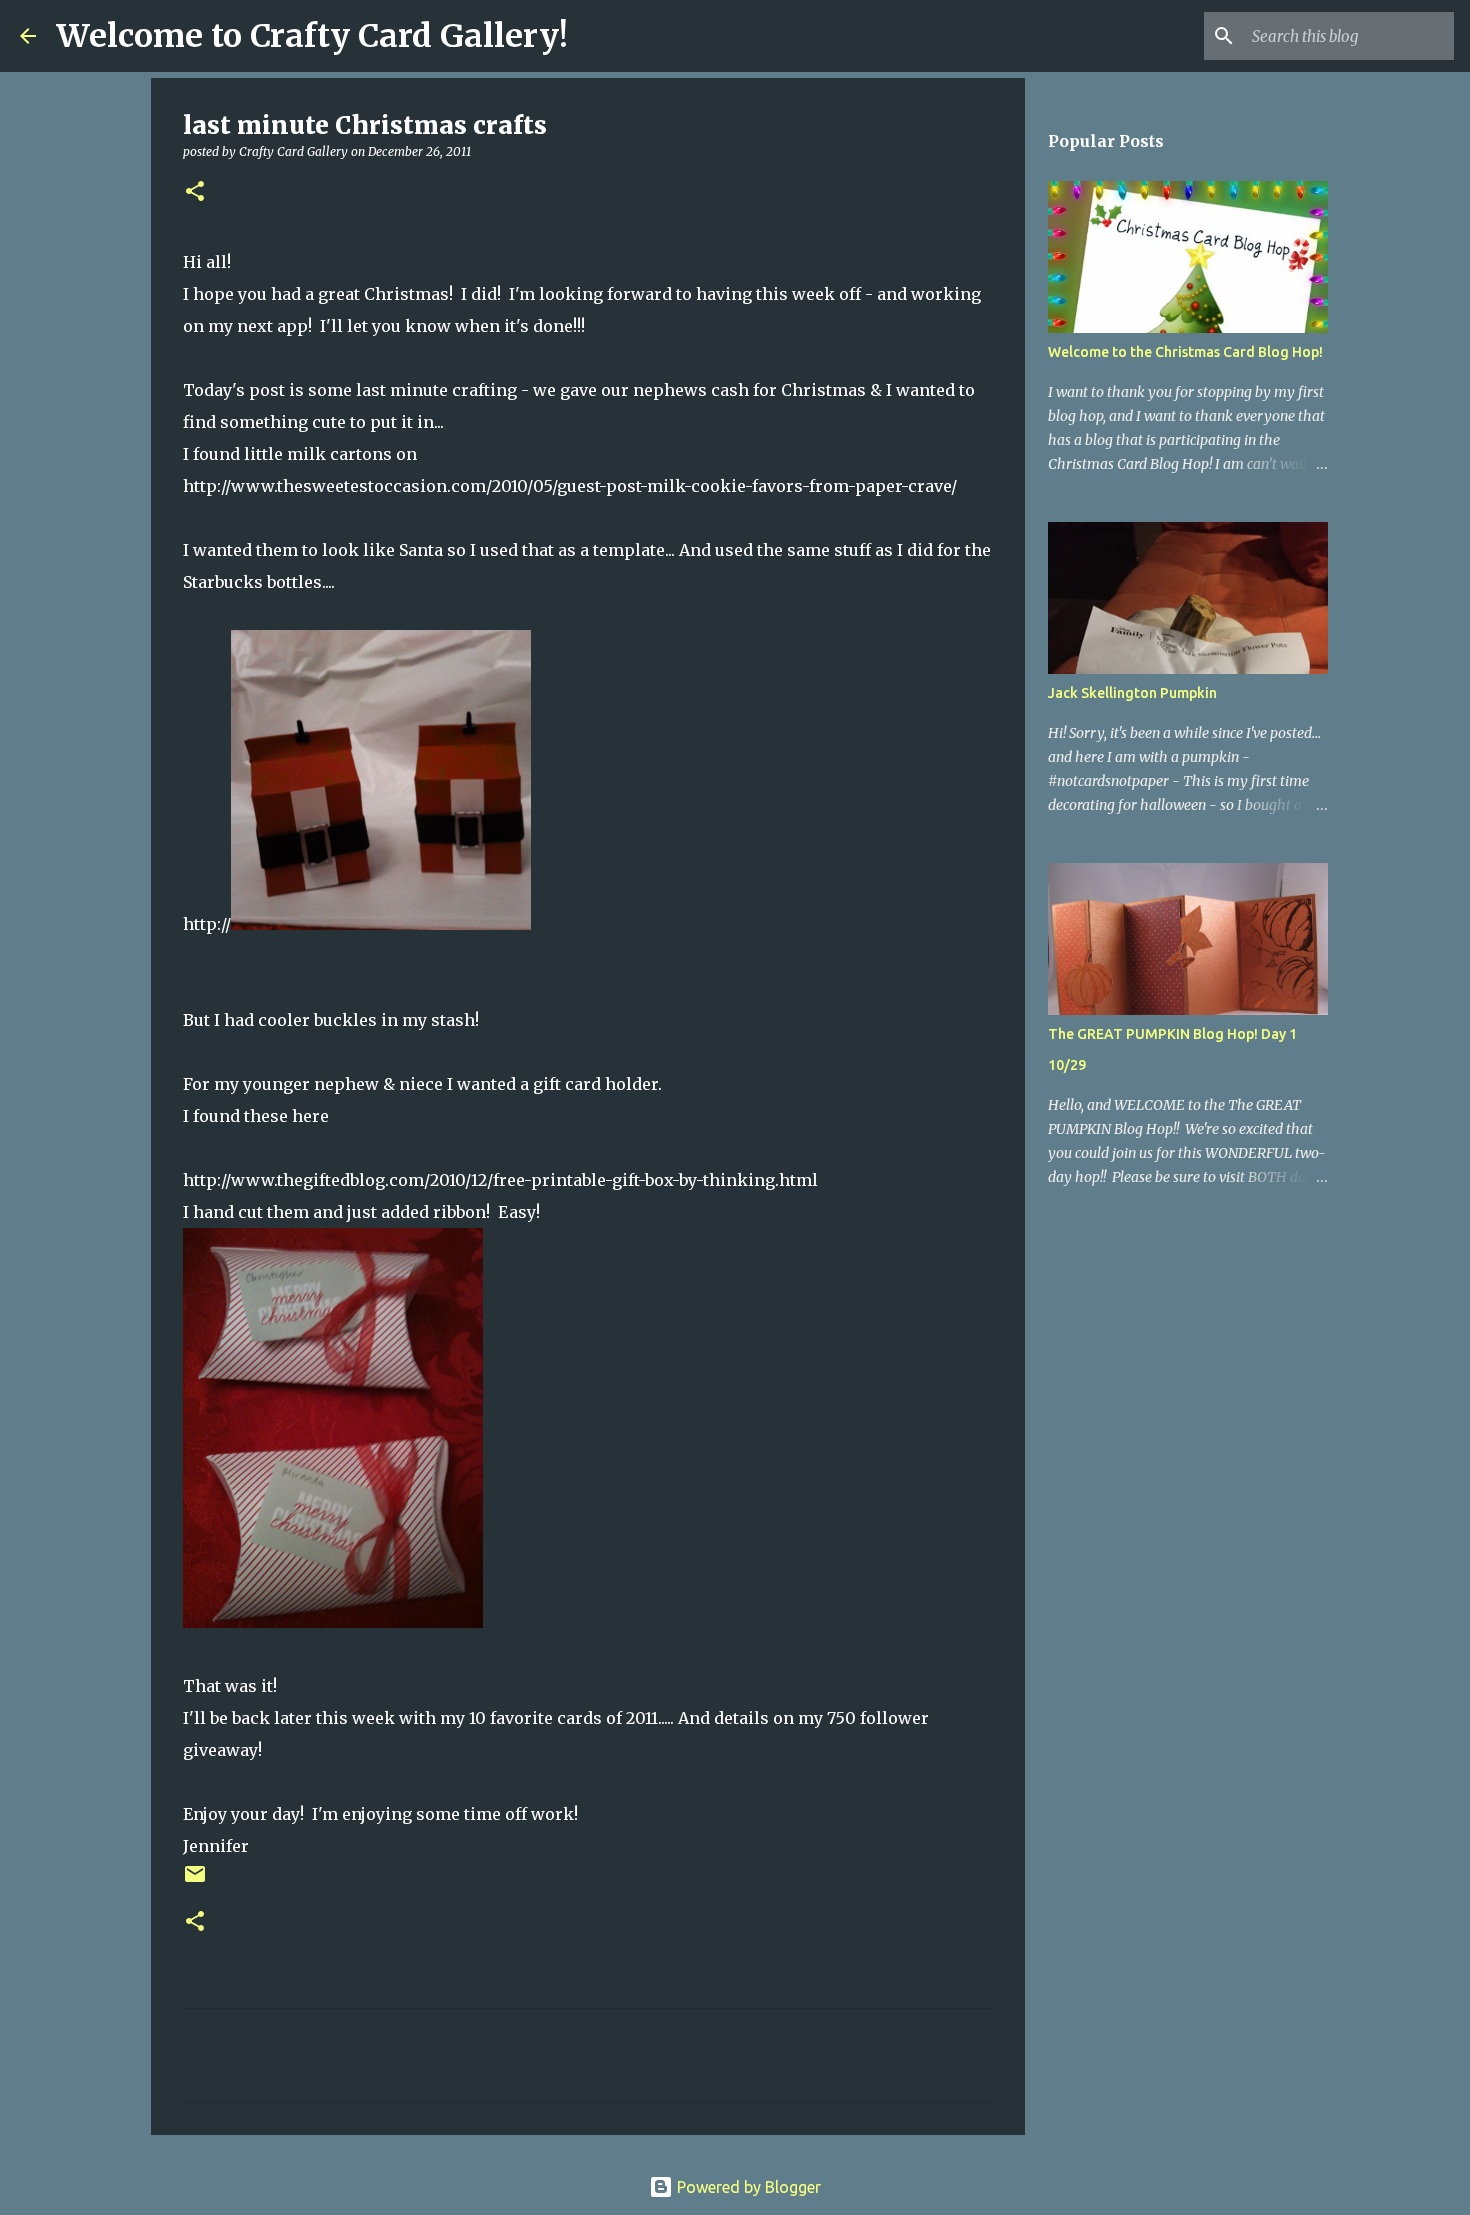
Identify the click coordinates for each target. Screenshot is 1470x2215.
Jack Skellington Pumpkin (1132, 693)
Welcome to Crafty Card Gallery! (312, 36)
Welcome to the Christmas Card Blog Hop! (1185, 352)
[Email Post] (195, 1881)
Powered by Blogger (747, 2187)
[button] (195, 192)
